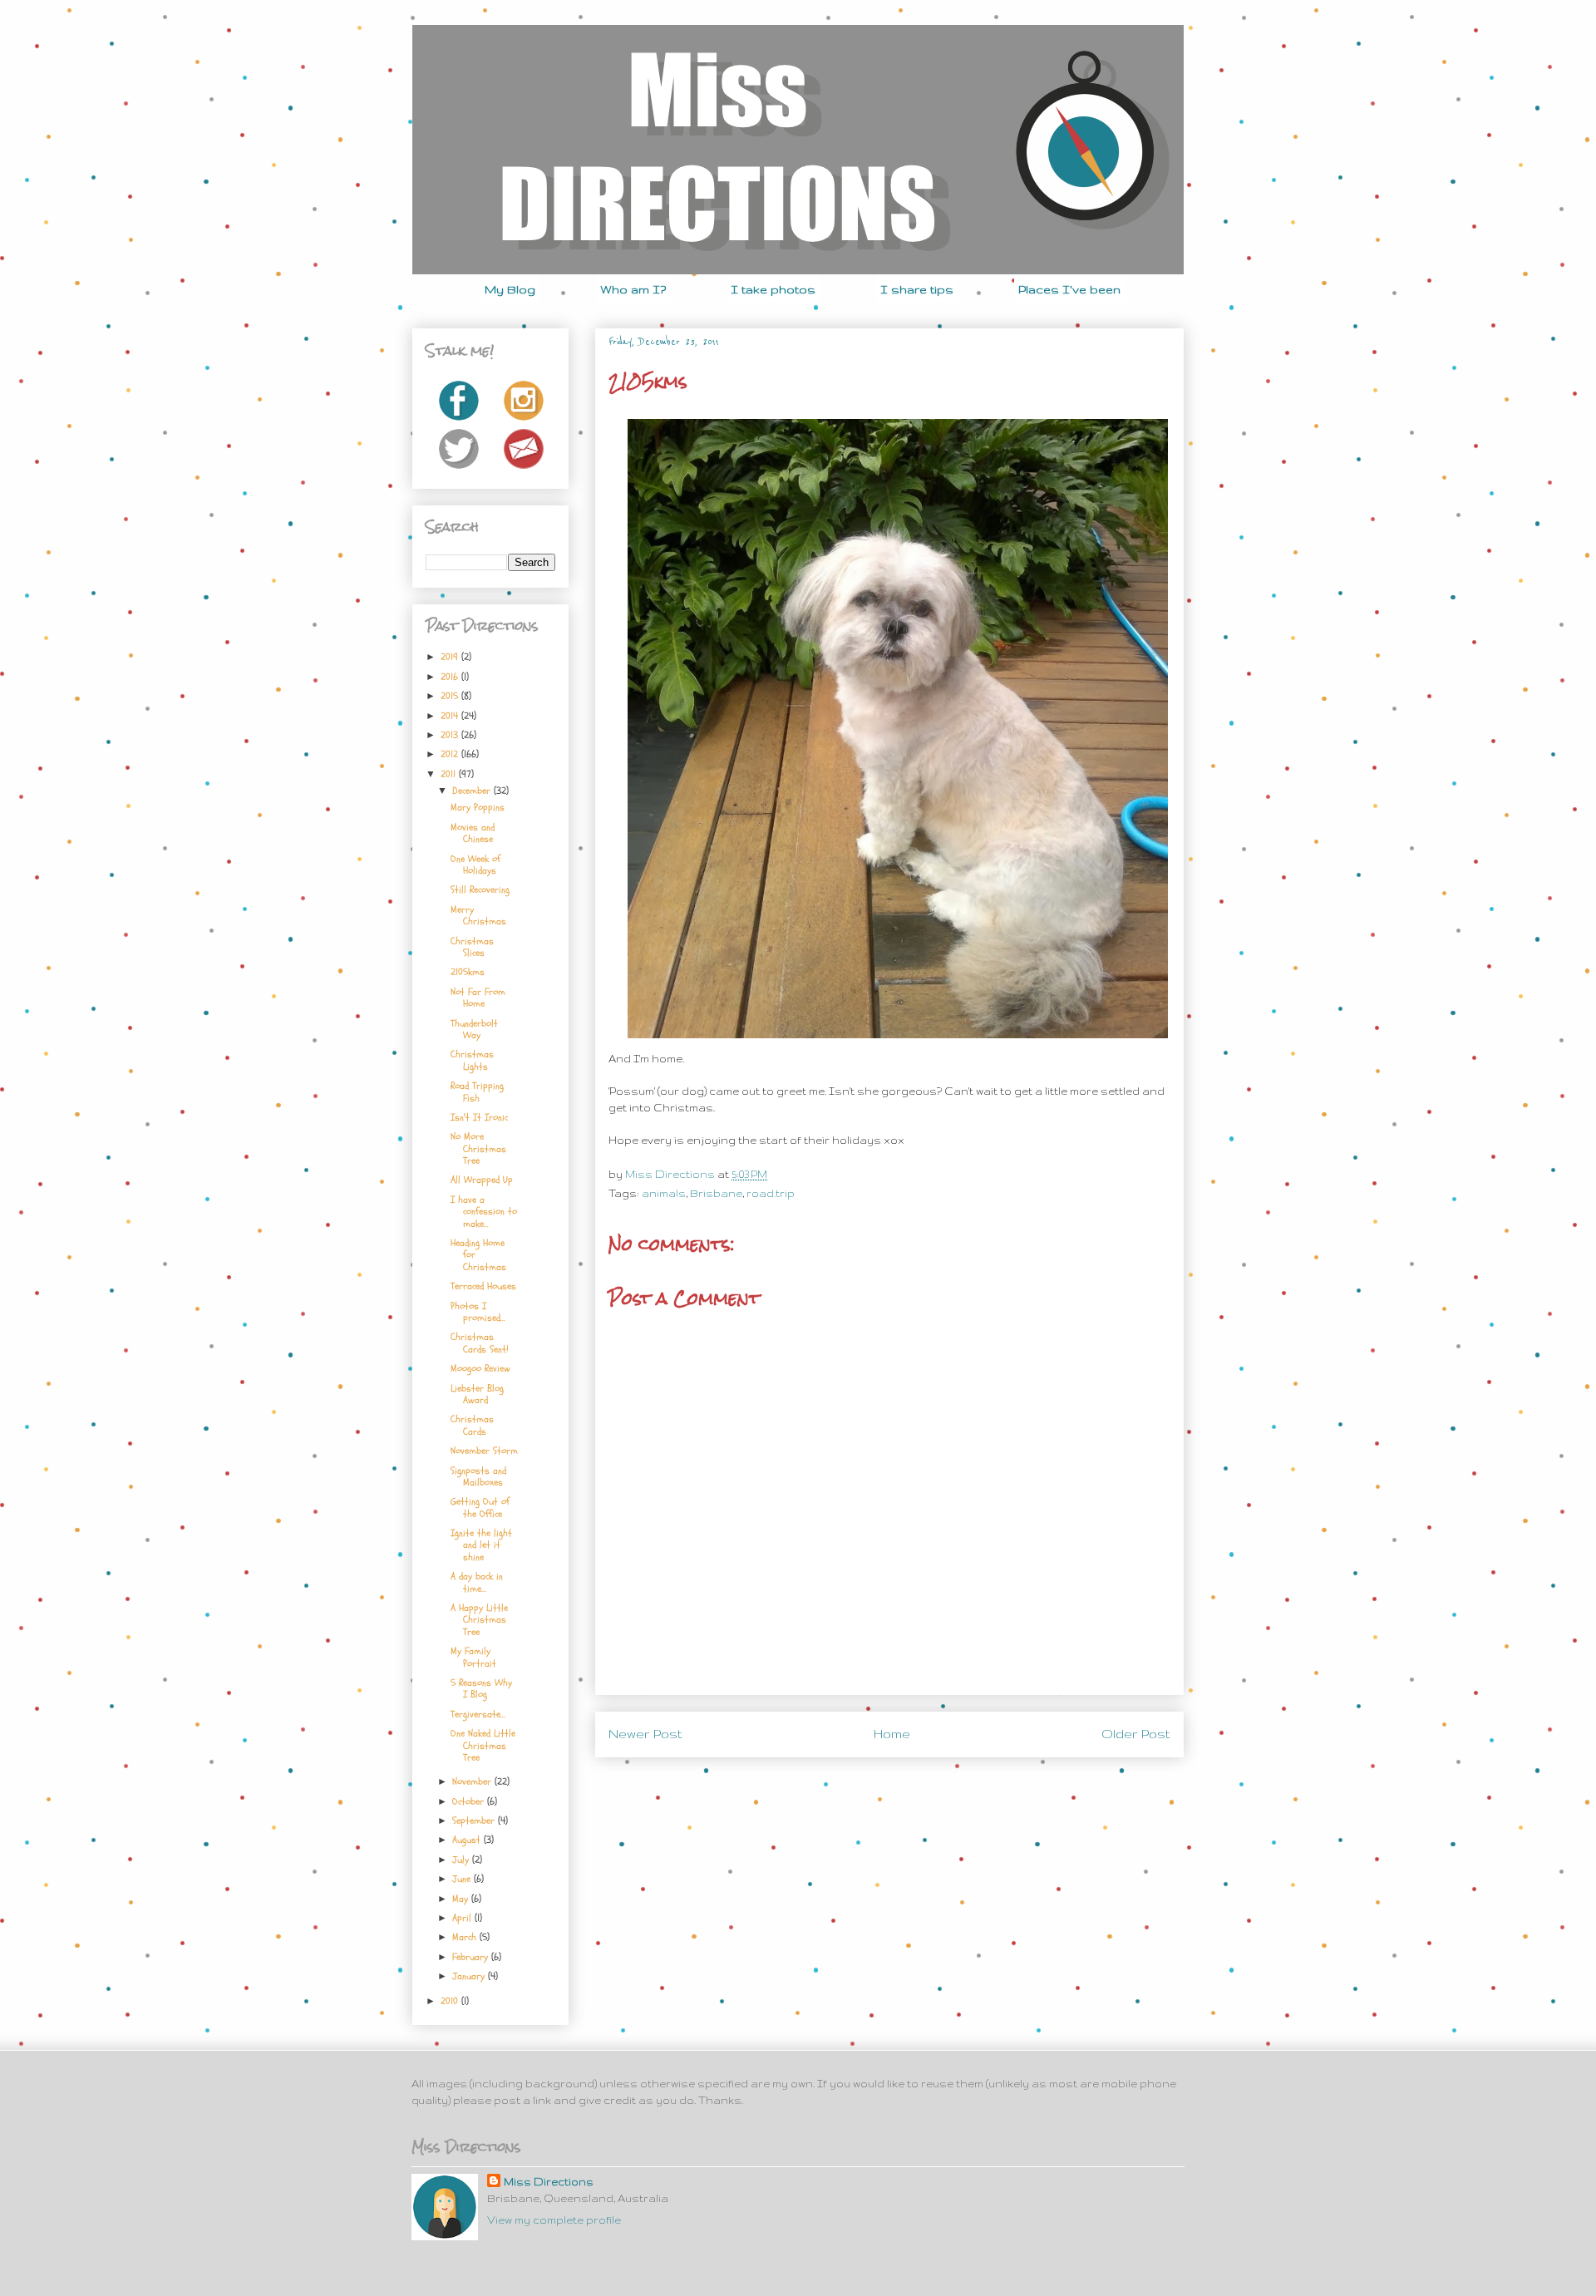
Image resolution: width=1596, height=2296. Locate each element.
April (463, 1918)
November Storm (484, 1451)
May (462, 1899)
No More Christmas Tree (478, 1148)
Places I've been (1069, 289)
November (473, 1781)
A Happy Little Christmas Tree (479, 1620)
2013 (451, 735)
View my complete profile (554, 2220)
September (475, 1821)
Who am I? (633, 289)
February (472, 1957)
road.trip (771, 1193)
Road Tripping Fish (477, 1091)
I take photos (773, 289)
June (463, 1879)
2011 (450, 774)
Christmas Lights (472, 1060)
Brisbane (716, 1193)
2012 (451, 754)
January (470, 1976)
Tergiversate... (478, 1714)
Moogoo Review (480, 1368)
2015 (451, 696)
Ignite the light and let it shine (481, 1545)
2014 (451, 716)
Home (892, 1734)
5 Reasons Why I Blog (481, 1688)
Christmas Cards (472, 1425)
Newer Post (645, 1734)
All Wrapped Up (482, 1180)
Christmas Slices (472, 947)
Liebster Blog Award (477, 1394)
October (470, 1801)
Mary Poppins (478, 807)
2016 (451, 677)
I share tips (917, 289)
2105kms (468, 972)
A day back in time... (477, 1582)
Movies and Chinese (473, 833)
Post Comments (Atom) (929, 1779)
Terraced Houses (483, 1286)
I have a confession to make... (484, 1212)
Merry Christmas (478, 915)
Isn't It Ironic (479, 1117)
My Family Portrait (473, 1657)
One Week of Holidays (475, 865)
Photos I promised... (478, 1312)
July (462, 1860)
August (468, 1840)
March (466, 1937)
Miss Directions (671, 1174)
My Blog (510, 289)
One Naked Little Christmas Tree (483, 1745)
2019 (451, 657)
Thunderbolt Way (474, 1029)
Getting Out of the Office (480, 1507)
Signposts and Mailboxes (478, 1476)
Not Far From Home (478, 998)
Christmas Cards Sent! (479, 1343)
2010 (451, 2001)
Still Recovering (480, 889)
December (473, 791)
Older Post (1136, 1734)
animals (664, 1193)
